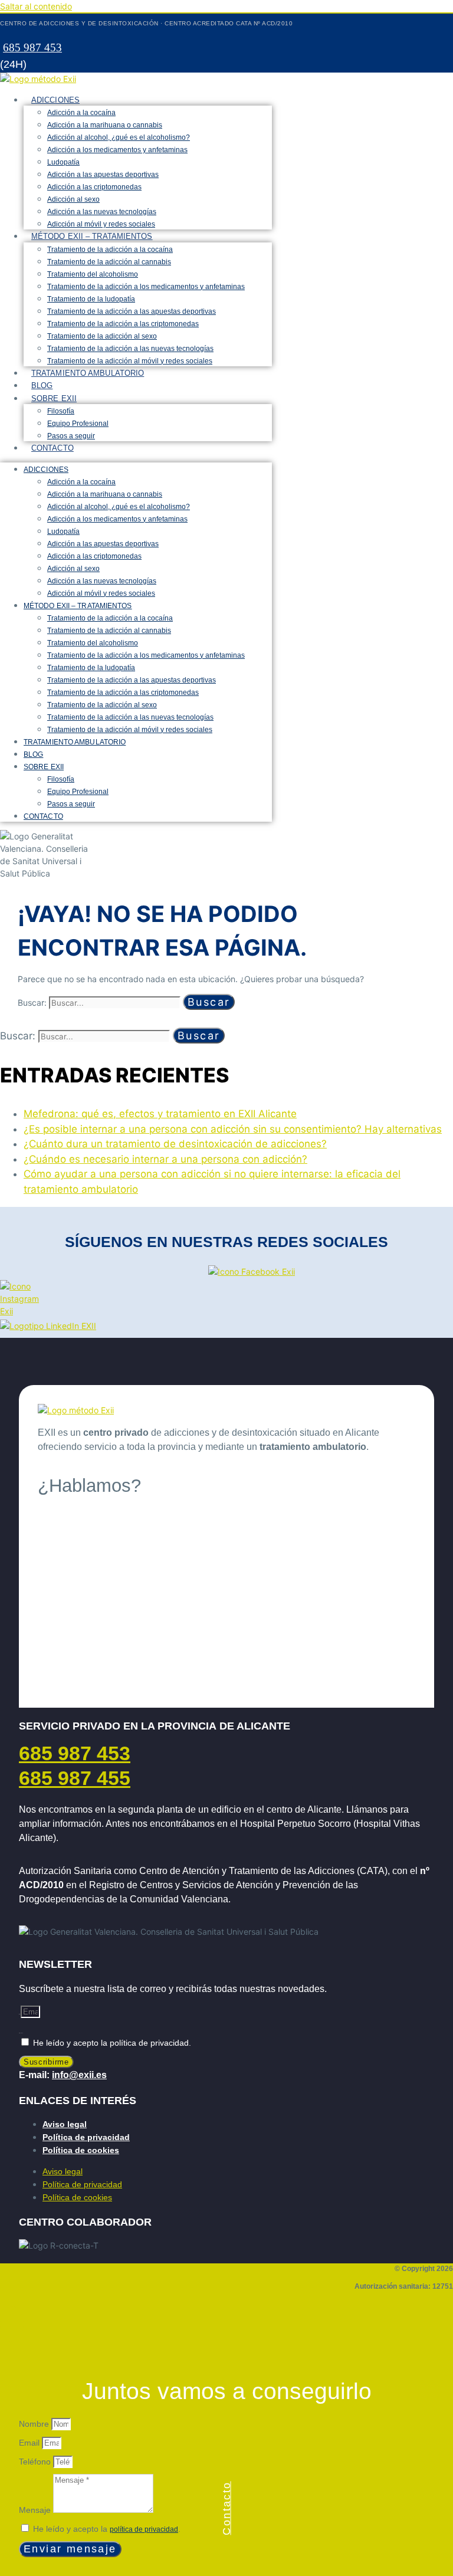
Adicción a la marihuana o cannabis (105, 125)
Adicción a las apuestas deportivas (103, 175)
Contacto (52, 448)
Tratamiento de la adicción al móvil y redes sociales (130, 361)
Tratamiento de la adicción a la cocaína (110, 250)
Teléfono (36, 2462)
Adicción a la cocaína (81, 113)
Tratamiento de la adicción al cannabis (109, 262)
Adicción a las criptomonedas (94, 187)
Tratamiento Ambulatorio (88, 373)
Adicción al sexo (73, 199)
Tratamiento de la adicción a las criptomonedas (123, 324)
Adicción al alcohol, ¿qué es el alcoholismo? (119, 137)
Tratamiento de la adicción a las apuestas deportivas (132, 311)
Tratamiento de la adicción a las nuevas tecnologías (130, 349)
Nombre (35, 2424)
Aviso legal (65, 2124)
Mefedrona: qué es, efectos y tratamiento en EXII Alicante (160, 1114)
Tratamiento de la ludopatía (91, 299)
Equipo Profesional (78, 424)
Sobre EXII (54, 398)
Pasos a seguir (71, 436)
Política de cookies (81, 2150)
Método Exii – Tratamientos (92, 236)
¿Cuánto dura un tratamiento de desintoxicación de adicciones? (175, 1144)
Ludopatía (63, 162)
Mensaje (36, 2510)
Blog (42, 385)
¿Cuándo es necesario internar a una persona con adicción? (165, 1159)
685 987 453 (32, 47)
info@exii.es (79, 2075)
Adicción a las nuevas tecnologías (102, 212)
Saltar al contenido (36, 6)
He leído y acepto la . (107, 2529)
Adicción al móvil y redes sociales (101, 224)
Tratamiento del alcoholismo (93, 274)
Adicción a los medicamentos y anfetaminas (117, 150)
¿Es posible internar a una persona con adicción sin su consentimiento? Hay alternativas (233, 1129)
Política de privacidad (86, 2137)
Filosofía (61, 411)
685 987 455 (75, 1778)
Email (30, 2443)
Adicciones (55, 100)
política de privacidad (144, 2529)
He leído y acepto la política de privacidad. (112, 2043)
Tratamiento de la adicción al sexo (102, 336)
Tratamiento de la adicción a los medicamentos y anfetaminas (146, 287)
